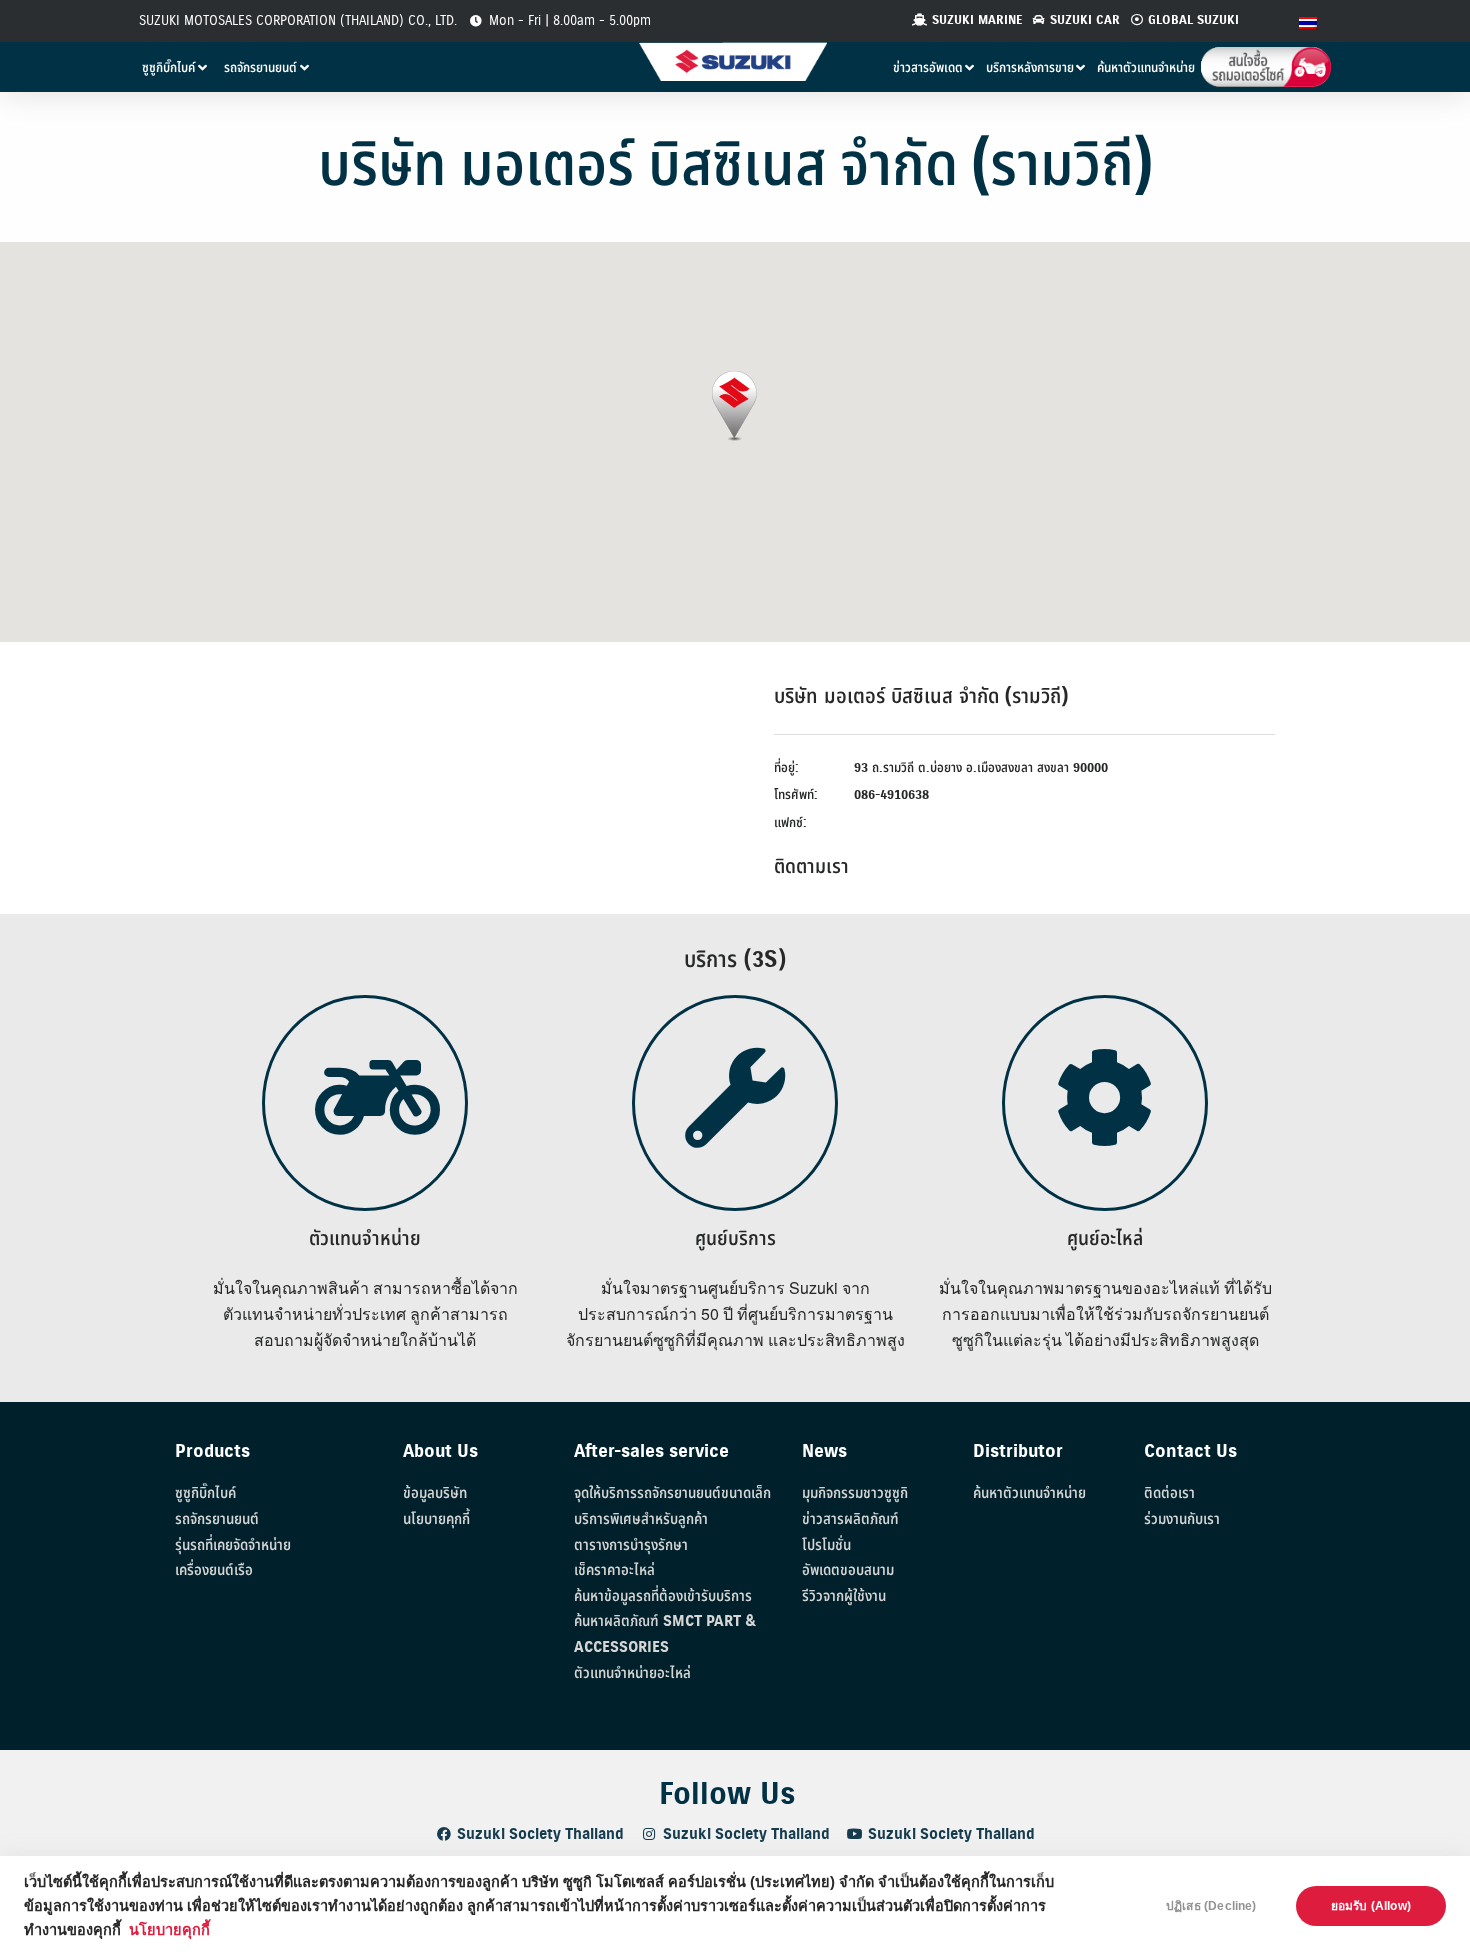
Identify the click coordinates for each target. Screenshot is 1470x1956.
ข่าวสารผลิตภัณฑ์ (850, 1519)
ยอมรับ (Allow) (1371, 1906)
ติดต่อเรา (1169, 1493)
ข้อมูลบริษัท (435, 1493)
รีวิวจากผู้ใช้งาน (844, 1596)
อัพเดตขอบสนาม (848, 1570)
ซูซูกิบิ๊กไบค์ (205, 1493)
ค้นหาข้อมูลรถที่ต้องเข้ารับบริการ (663, 1596)
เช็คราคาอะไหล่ (614, 1570)
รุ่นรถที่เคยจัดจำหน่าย (233, 1545)
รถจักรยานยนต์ (217, 1519)
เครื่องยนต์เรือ (214, 1570)
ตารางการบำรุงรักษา (631, 1545)
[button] (734, 406)
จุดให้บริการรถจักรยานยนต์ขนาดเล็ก (672, 1493)
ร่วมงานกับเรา (1182, 1519)
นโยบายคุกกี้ (169, 1930)
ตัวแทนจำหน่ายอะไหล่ (632, 1673)
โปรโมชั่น (826, 1545)
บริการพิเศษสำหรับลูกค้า (641, 1519)
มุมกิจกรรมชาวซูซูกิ (855, 1493)
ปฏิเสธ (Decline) (1211, 1906)
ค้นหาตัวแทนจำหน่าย (1029, 1493)
